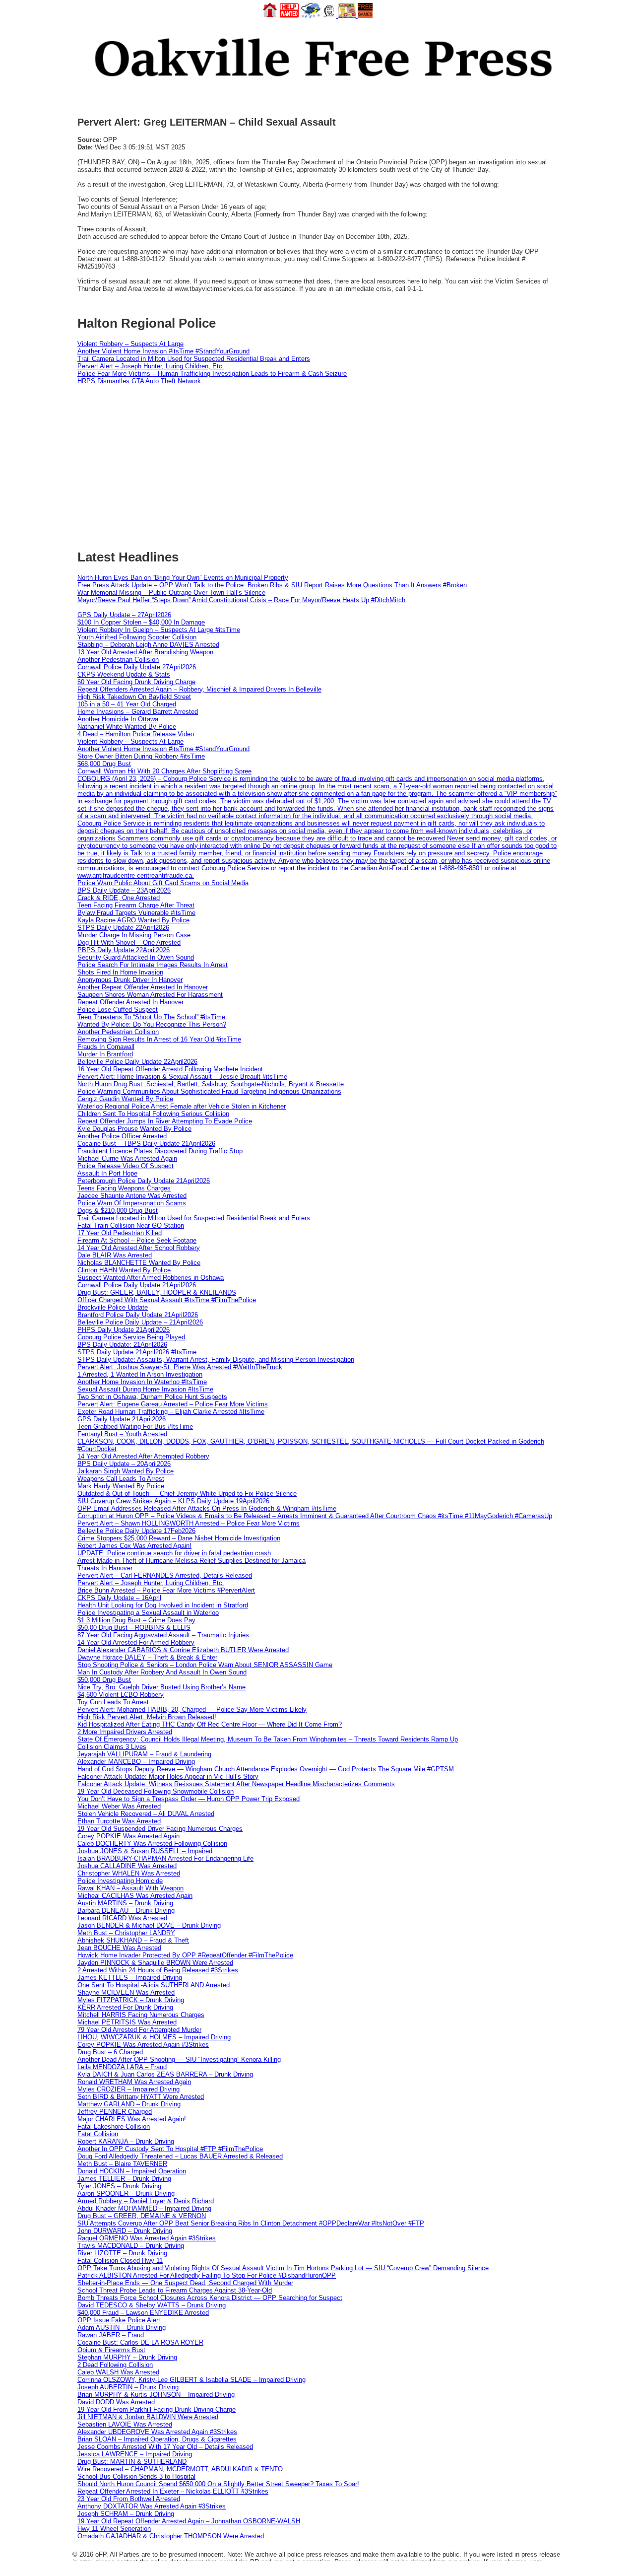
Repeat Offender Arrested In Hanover (130, 1002)
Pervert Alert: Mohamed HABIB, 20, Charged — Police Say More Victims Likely (192, 1709)
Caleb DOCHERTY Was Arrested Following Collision (152, 1844)
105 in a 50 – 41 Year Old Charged (127, 704)
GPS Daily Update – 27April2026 (124, 615)
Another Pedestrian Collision (118, 660)
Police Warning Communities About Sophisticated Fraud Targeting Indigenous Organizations (209, 1091)
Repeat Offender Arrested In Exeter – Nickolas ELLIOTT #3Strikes (173, 2491)
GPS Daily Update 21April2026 (122, 1419)
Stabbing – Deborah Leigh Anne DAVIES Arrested (148, 645)
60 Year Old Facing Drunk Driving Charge (136, 682)
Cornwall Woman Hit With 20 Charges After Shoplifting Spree (164, 771)
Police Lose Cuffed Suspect (118, 1010)
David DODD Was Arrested (116, 2402)
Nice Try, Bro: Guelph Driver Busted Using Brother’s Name (161, 1687)
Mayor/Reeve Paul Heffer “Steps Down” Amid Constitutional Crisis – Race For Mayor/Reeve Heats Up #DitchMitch (241, 600)
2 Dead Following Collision (115, 2365)
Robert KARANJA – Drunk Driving (126, 2141)
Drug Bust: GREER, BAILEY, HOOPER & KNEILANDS (157, 1292)
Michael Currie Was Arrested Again (127, 1158)
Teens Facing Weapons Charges (124, 1188)
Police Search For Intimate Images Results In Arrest (153, 965)
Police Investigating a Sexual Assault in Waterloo (148, 1613)
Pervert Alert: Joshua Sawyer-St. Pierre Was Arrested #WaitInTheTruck (180, 1367)
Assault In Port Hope (107, 1173)
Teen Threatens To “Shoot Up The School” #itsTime (151, 1017)
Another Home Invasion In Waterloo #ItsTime (142, 1382)
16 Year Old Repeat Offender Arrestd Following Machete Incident (170, 1069)
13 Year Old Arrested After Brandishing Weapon (145, 652)
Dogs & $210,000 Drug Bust (118, 1211)
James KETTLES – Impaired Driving (130, 1978)
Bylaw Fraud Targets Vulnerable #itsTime (136, 913)
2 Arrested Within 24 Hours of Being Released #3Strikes (158, 1970)
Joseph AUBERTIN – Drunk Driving (128, 2387)
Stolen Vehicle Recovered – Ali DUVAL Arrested (146, 1814)
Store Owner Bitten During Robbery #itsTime (141, 756)
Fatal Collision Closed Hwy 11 (120, 2261)
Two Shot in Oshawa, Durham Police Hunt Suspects (152, 1397)
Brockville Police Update (113, 1307)
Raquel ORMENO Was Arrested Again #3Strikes (147, 2238)
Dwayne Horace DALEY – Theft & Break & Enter (147, 1657)
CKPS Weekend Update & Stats (124, 674)
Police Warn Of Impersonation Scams (132, 1203)
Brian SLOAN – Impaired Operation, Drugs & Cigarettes (157, 2439)
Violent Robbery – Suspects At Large (130, 344)
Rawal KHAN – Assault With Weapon (130, 1888)
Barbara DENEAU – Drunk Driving (126, 1911)
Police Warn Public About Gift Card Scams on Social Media (163, 883)
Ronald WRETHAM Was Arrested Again (134, 2082)
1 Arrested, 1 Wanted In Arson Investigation (140, 1374)
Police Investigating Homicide (120, 1881)
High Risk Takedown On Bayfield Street (134, 697)
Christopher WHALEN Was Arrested (129, 1873)
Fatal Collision (98, 2134)
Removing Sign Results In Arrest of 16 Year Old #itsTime (159, 1039)
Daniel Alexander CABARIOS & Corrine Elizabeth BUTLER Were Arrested (183, 1650)
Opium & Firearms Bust (111, 2350)
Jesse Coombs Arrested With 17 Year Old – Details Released (165, 2447)
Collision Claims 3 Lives (112, 1747)
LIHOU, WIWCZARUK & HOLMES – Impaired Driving (154, 2037)
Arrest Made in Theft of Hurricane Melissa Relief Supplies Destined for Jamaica (191, 1561)
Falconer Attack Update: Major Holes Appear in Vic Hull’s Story (168, 1776)
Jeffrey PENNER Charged (115, 2112)
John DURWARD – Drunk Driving (125, 2231)
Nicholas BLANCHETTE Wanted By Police (139, 1263)
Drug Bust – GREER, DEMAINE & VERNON (142, 2216)
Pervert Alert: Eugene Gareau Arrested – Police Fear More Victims (173, 1404)
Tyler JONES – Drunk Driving (119, 2186)
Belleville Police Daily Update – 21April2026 (140, 1322)
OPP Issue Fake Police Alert (119, 2320)
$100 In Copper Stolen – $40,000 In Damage (141, 622)
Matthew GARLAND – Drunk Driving (129, 2104)
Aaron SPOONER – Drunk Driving (126, 2193)
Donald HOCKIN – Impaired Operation (132, 2171)
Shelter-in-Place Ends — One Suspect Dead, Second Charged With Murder (185, 2283)
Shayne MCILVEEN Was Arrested (126, 1992)
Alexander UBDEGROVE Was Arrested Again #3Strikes (157, 2432)
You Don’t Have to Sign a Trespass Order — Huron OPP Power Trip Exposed (189, 1799)
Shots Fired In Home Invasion (120, 972)
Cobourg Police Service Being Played (131, 1337)
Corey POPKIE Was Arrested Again (128, 1836)
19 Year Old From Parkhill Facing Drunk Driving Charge (157, 2409)
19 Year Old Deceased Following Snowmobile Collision (156, 1791)
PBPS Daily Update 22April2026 (124, 950)
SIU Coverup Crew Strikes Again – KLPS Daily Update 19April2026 (173, 1501)
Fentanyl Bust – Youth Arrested (122, 1434)
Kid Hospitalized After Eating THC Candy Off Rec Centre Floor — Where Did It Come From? (210, 1724)
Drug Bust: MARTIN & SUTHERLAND (132, 2462)
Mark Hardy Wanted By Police (121, 1486)
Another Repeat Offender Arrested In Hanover (143, 987)
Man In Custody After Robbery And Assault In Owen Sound (162, 1672)
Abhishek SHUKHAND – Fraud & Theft (133, 1940)
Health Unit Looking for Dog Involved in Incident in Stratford (163, 1605)
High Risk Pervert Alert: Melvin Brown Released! (147, 1717)
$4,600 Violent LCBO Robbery (121, 1695)
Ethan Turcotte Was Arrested (119, 1821)
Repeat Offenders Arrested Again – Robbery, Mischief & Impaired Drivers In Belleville (199, 689)
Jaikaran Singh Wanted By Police (126, 1471)
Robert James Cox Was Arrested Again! (134, 1546)
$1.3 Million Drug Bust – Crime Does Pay (136, 1620)
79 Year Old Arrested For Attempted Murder (139, 2030)
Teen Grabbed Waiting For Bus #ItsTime (135, 1427)
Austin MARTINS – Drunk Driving (125, 1903)
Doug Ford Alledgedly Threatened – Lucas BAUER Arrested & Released (180, 2156)
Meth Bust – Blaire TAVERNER (122, 2164)
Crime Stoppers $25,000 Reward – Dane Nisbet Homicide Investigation (179, 1538)
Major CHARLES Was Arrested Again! (132, 2119)
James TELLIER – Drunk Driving (124, 2179)
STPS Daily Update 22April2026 (123, 928)
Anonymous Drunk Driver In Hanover (130, 980)
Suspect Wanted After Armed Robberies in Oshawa (151, 1278)
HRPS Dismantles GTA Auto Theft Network (139, 381)
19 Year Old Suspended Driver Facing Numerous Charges (160, 1829)
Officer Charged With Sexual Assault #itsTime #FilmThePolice (167, 1300)
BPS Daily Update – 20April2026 (124, 1464)
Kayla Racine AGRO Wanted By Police (133, 920)
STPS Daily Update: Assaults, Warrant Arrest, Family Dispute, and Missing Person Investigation (216, 1359)
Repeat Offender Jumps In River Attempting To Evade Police (165, 1121)
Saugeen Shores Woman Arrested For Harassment (150, 995)
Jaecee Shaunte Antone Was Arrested (132, 1196)
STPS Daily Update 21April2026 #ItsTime (137, 1352)
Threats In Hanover (105, 1568)
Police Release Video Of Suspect (126, 1166)
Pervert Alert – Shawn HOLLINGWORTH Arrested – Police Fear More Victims (189, 1523)
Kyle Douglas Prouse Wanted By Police (134, 1129)
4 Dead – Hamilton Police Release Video (136, 734)
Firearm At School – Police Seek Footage (137, 1240)
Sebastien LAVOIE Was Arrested (125, 2424)
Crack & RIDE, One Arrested (119, 898)
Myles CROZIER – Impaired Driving (128, 2089)
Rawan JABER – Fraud (111, 2335)
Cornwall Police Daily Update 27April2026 (137, 667)
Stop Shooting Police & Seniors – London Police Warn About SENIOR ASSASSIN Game (205, 1665)
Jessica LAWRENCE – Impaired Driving (135, 2454)
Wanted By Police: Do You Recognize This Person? (152, 1024)
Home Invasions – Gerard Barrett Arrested (138, 712)
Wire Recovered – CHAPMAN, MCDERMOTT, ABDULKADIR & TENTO (180, 2469)
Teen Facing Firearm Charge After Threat (136, 905)
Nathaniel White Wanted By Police (127, 727)
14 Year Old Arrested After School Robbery (139, 1248)
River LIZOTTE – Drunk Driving (122, 2253)
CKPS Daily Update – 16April (119, 1598)
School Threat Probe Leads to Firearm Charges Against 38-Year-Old (175, 2290)
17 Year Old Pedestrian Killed (120, 1233)
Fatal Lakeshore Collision (114, 2126)
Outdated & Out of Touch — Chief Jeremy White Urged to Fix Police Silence (187, 1494)
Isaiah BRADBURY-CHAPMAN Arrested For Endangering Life (165, 1858)
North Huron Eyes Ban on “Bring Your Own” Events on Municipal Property (183, 578)
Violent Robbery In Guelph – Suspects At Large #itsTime (159, 630)
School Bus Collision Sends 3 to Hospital (136, 2476)
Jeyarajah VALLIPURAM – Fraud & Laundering (144, 1754)
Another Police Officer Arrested (122, 1136)
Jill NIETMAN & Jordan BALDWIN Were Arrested (148, 2417)
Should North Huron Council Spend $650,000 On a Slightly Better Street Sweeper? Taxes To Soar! (218, 2484)
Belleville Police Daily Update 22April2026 (137, 1062)
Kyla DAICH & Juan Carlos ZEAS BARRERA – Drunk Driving (165, 2074)
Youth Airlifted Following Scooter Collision (137, 637)
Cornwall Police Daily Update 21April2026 (137, 1285)
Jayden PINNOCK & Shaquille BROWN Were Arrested (155, 1963)
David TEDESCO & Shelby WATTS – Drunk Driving (152, 2305)
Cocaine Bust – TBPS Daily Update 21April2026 (146, 1144)
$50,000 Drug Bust (104, 1680)
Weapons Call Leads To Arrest (121, 1479)
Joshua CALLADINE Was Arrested (127, 1866)
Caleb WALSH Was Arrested (118, 2372)
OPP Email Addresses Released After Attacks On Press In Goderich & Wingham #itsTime (207, 1508)
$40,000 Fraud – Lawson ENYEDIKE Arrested (143, 2313)
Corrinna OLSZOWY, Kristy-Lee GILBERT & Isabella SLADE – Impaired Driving (191, 2380)
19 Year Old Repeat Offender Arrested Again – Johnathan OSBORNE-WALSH (189, 2521)
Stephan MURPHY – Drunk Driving (127, 2357)
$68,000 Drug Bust (104, 764)
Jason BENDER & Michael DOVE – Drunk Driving (149, 1925)
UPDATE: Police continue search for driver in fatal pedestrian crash (174, 1553)
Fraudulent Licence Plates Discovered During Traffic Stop (160, 1151)
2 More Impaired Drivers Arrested (125, 1732)
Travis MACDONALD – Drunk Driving (131, 2246)
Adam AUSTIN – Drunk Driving (122, 2328)
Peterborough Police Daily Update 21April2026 (144, 1181)
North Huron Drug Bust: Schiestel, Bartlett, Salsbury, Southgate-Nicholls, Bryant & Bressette (211, 1084)
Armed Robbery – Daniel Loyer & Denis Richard (146, 2201)
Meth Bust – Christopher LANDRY (126, 1933)
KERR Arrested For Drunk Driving (125, 2007)
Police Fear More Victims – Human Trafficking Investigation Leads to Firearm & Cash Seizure (212, 374)
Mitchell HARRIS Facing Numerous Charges (141, 2015)
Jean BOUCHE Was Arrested (119, 1948)
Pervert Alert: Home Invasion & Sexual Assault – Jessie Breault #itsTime (182, 1077)
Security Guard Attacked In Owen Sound (136, 957)
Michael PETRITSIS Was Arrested (127, 2022)
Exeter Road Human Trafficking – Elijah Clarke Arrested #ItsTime (171, 1412)
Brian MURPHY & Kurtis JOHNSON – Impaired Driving (156, 2395)
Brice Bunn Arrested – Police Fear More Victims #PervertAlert (166, 1590)
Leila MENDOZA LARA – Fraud (122, 2067)
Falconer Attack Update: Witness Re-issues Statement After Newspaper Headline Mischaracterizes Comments (236, 1784)
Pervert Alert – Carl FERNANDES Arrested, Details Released (165, 1575)
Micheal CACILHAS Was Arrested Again (135, 1896)
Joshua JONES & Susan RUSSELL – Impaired (145, 1851)
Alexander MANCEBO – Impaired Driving (136, 1762)
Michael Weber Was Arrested (119, 1806)
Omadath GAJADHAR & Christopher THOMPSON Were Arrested (171, 2536)
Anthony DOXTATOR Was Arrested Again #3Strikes (152, 2506)
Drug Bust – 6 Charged (110, 2052)
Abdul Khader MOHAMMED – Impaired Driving (144, 2208)
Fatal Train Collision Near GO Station (131, 1225)
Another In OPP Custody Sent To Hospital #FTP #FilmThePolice (170, 2149)
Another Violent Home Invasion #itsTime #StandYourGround (163, 351)
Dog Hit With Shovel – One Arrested (129, 942)
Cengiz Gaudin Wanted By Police (125, 1099)
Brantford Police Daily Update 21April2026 (138, 1315)
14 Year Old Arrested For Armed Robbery (136, 1642)
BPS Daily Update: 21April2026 (122, 1345)
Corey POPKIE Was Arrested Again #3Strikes (143, 2045)
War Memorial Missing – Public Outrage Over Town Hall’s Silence (171, 592)
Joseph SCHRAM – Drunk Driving (126, 2514)
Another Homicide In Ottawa (118, 719)
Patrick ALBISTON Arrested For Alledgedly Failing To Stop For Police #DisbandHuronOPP (207, 2275)
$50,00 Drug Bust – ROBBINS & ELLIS (134, 1628)
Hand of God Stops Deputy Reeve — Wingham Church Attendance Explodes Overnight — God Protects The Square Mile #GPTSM (266, 1769)
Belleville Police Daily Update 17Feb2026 (136, 1531)
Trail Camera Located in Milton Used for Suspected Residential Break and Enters (194, 359)
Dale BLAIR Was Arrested (115, 1255)
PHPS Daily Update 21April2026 (124, 1330)
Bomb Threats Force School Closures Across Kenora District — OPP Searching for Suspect (210, 2298)
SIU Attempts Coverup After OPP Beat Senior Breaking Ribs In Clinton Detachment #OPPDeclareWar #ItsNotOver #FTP (251, 2223)
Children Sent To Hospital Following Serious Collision (153, 1114)
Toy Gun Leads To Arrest (113, 1702)
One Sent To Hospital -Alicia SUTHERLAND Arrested (154, 1985)
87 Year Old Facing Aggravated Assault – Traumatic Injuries (163, 1635)
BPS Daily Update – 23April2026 (124, 890)
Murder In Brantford (105, 1054)
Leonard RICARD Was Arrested (122, 1918)
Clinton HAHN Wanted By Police (124, 1270)
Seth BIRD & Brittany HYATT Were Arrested (141, 2097)
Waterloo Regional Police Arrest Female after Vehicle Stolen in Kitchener (182, 1106)
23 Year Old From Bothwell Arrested (129, 2499)
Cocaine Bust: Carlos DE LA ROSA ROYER (140, 2342)
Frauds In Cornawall (106, 1047)
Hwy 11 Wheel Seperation (114, 2529)
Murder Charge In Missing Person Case (134, 935)
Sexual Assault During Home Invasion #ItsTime (145, 1389)
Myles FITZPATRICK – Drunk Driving (131, 2000)
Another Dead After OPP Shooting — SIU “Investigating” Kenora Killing (179, 2059)
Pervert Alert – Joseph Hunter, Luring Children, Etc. (151, 366)
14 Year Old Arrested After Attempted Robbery (143, 1456)
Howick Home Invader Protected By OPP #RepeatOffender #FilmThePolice (185, 1955)
